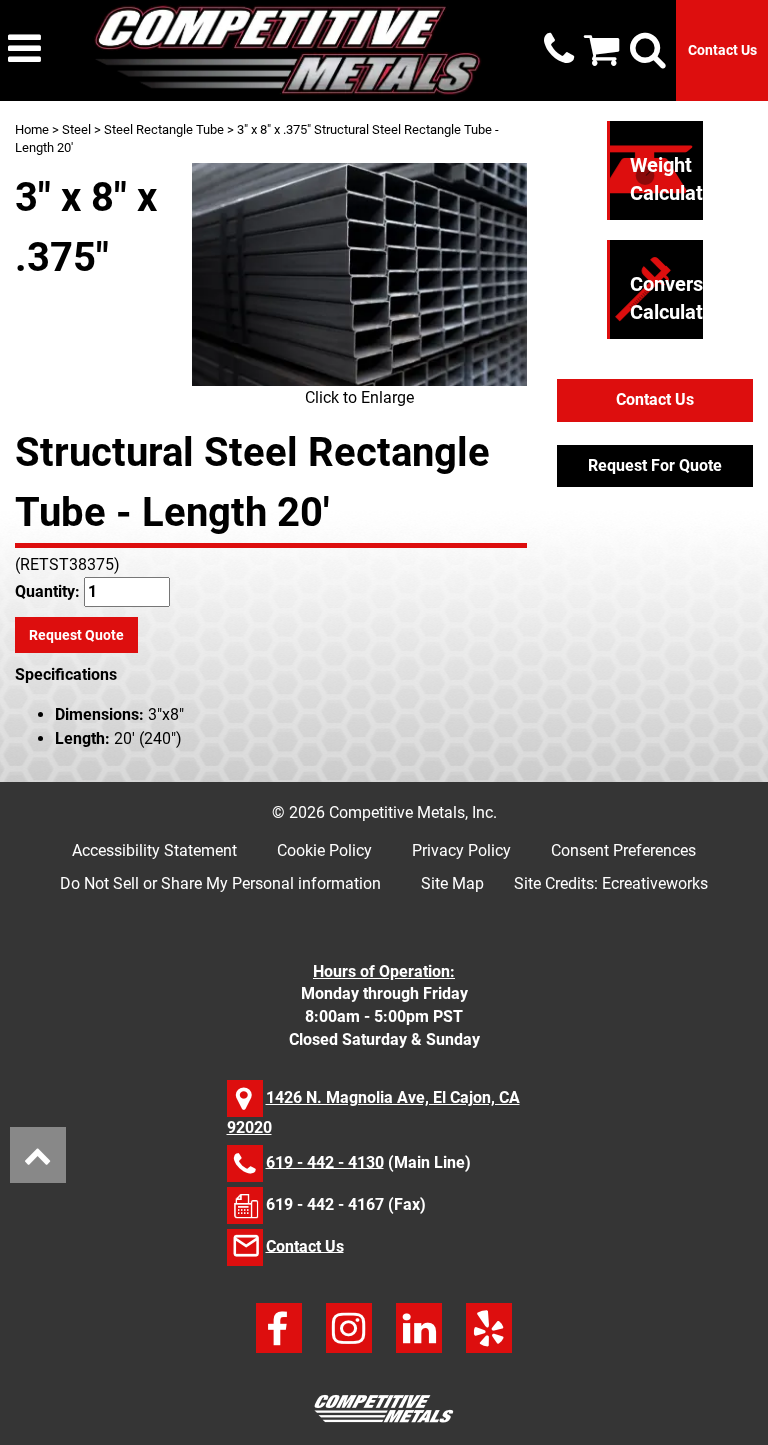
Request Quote (76, 635)
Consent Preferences (623, 850)
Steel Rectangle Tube (164, 129)
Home (32, 129)
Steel (76, 129)
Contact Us (722, 50)
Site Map (452, 883)
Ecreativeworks (655, 883)
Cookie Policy (324, 850)
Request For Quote (655, 465)
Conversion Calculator (680, 298)
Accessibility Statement (154, 850)
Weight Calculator (675, 179)
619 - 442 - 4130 (325, 1161)
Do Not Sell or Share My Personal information (220, 883)
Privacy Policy (461, 850)
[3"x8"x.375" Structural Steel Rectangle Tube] (359, 274)
